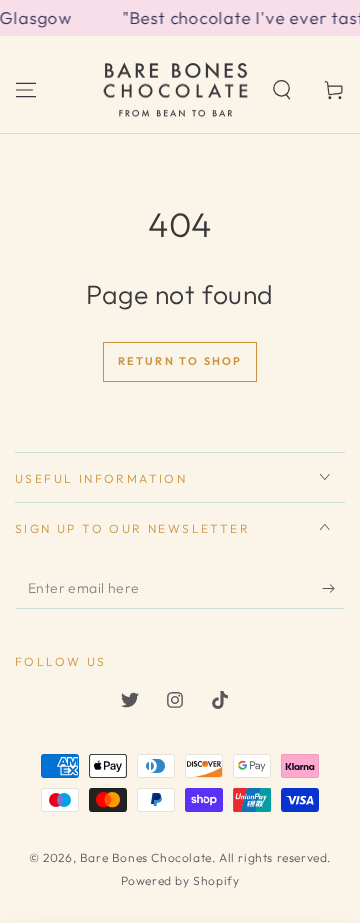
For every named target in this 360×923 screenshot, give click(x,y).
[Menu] (26, 90)
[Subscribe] (333, 589)
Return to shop (180, 361)
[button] (282, 90)
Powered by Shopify (180, 880)
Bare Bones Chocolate (146, 857)
